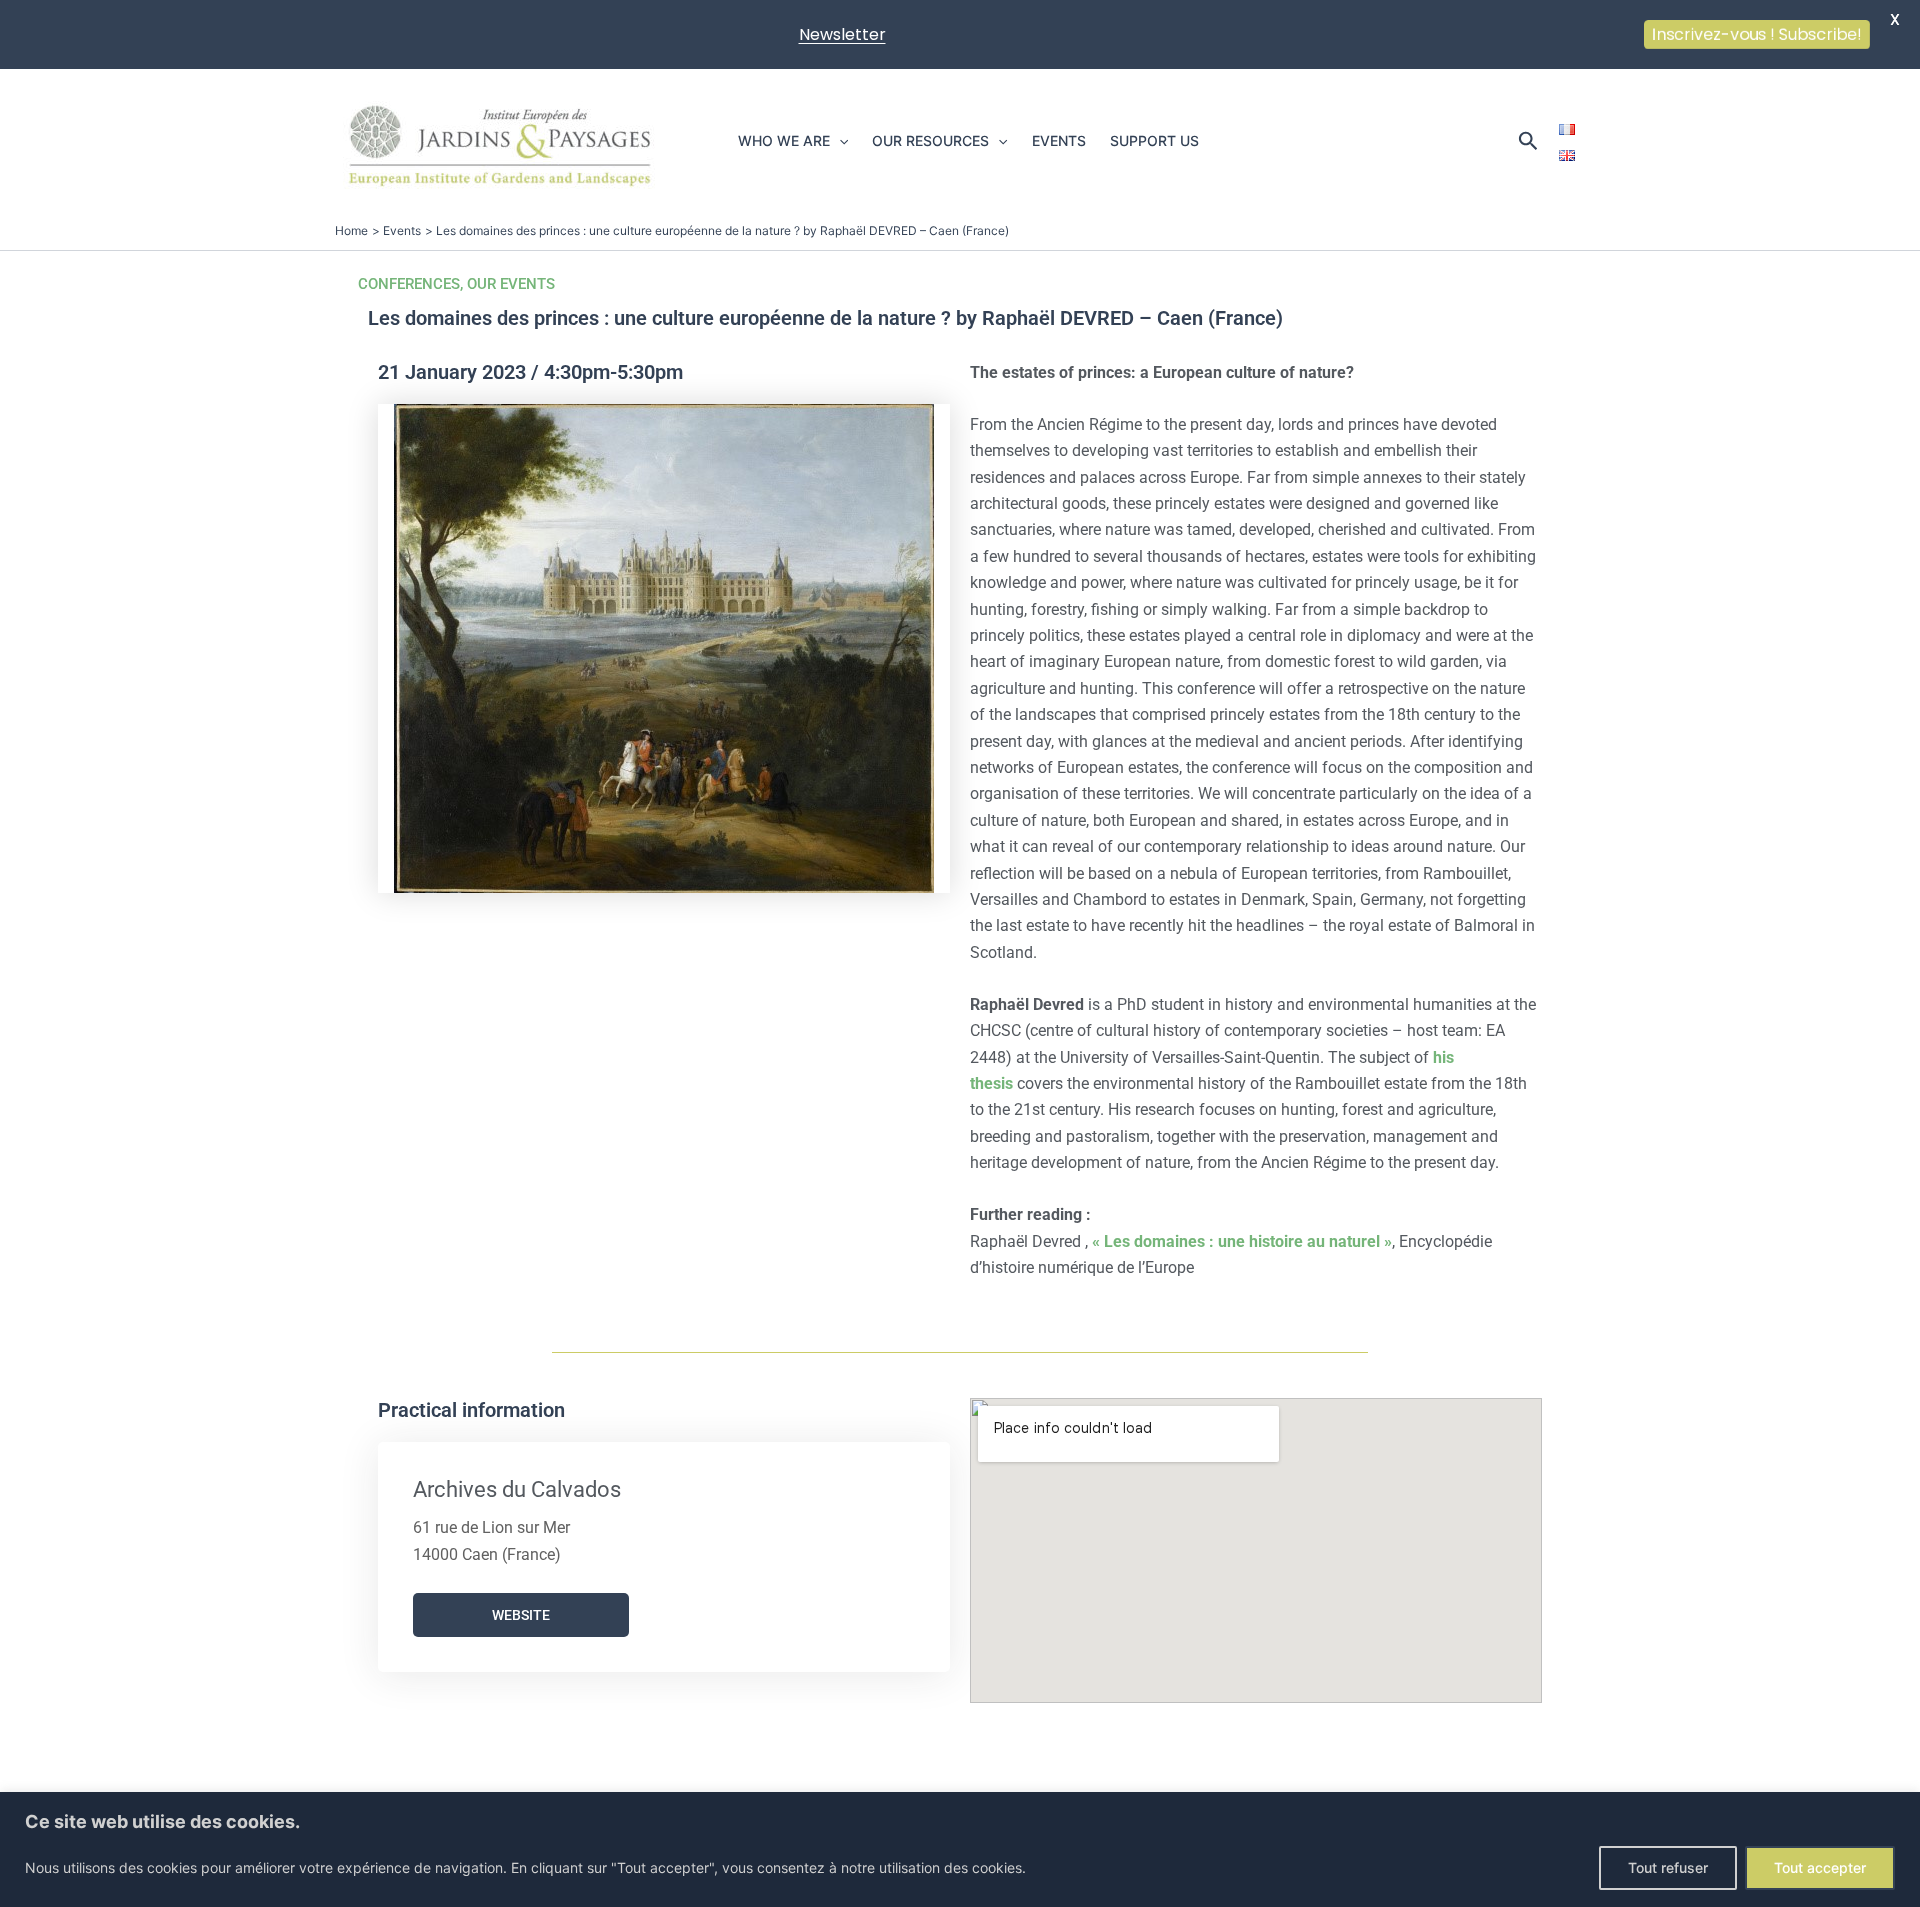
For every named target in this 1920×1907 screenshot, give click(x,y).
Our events (511, 284)
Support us (1154, 140)
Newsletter (842, 34)
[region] (960, 1849)
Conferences (409, 284)
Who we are (784, 140)
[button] (839, 141)
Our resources (930, 140)
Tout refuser (1668, 1867)
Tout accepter (1820, 1867)
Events (1059, 140)
